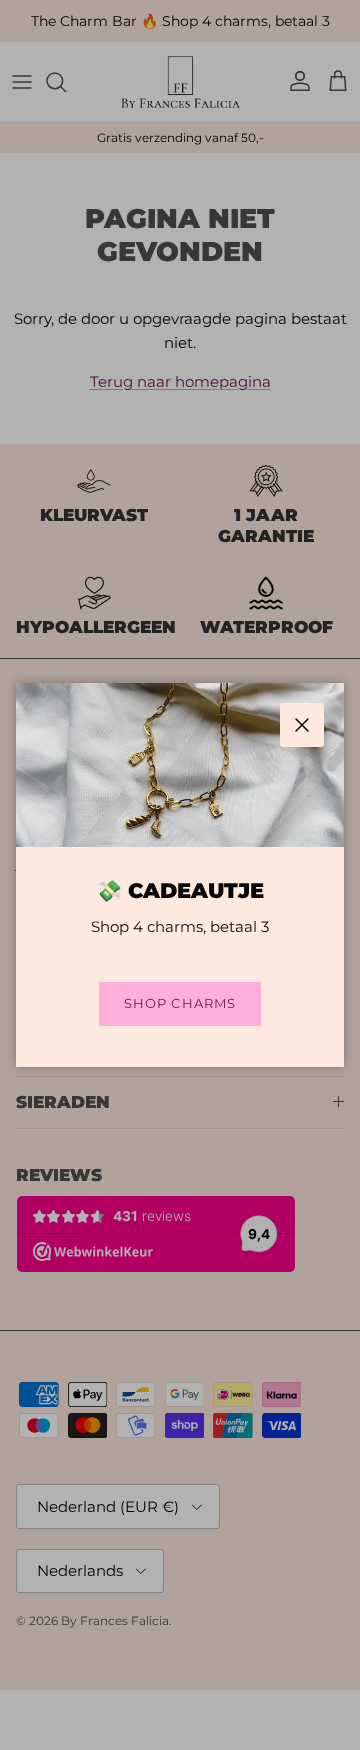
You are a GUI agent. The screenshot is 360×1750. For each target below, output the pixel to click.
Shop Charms (179, 1003)
